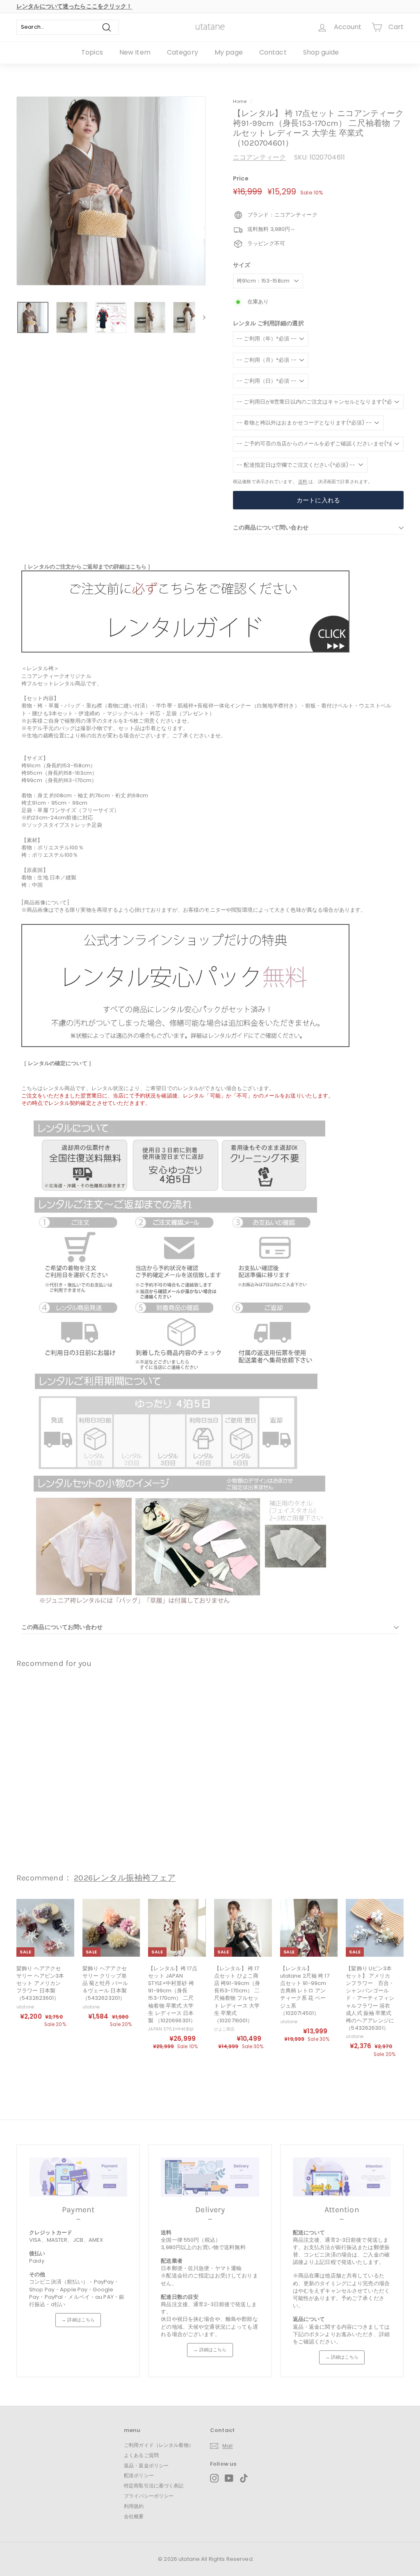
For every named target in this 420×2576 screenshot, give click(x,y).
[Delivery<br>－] (210, 2177)
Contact (273, 52)
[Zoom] (111, 191)
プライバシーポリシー (149, 2496)
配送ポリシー (139, 2475)
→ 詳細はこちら (78, 2320)
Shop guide (321, 52)
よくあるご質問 (141, 2455)
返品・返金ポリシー (146, 2465)
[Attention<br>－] (342, 2177)
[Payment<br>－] (78, 2177)
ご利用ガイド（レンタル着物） (159, 2445)
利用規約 (134, 2506)
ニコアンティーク (259, 157)
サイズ (242, 265)
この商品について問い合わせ (271, 527)
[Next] (200, 317)
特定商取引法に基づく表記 (154, 2486)
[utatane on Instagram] (214, 2478)
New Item (135, 52)
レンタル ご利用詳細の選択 (268, 323)
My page (229, 52)
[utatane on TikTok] (244, 2478)
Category (183, 52)
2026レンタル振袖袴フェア (125, 1878)
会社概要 (134, 2516)
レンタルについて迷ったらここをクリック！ (74, 6)
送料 (303, 481)
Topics (92, 52)
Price (241, 179)
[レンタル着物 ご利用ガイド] (185, 651)
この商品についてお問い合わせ (62, 1627)
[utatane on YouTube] (229, 2478)
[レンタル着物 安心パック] (185, 1045)
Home (240, 101)
